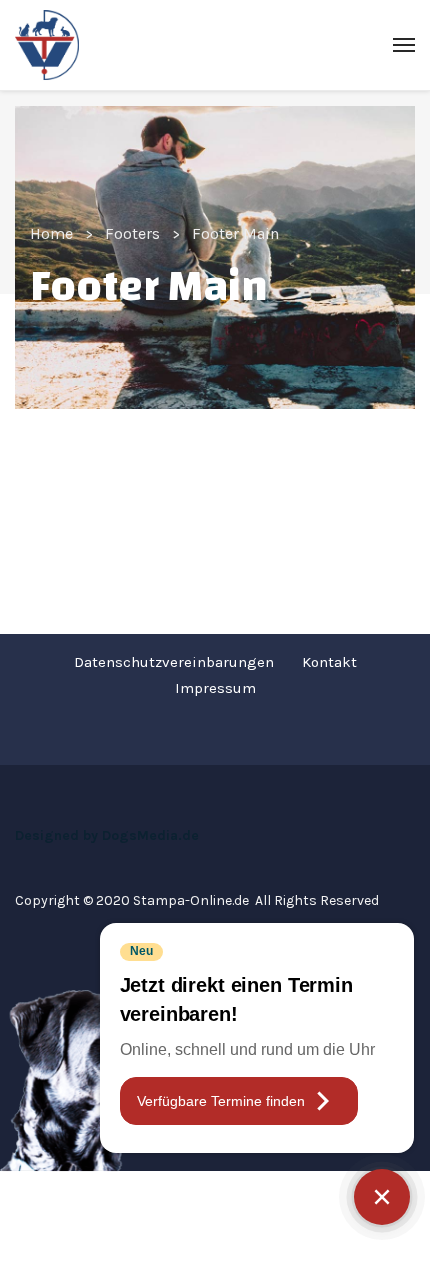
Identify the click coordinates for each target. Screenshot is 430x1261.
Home (51, 233)
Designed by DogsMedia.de (107, 835)
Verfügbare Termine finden (221, 1101)
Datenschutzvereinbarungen (174, 662)
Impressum (215, 688)
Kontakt (329, 662)
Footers (132, 233)
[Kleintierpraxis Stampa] (47, 45)
